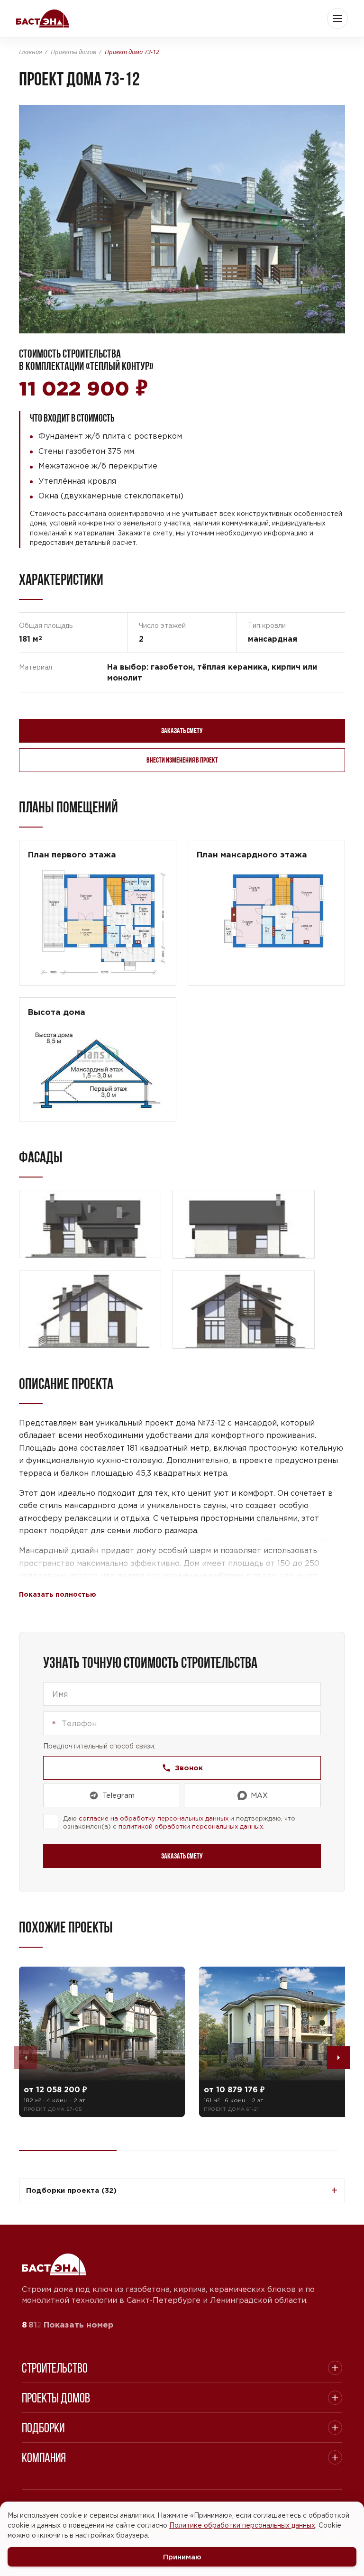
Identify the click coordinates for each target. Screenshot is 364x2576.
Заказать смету (182, 731)
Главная (31, 51)
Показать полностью (58, 1594)
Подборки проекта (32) (71, 2190)
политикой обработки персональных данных (191, 1826)
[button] (337, 18)
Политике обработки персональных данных (242, 2525)
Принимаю (182, 2557)
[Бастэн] (43, 18)
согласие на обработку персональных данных (154, 1818)
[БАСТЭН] (54, 2264)
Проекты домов (73, 51)
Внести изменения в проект (182, 760)
